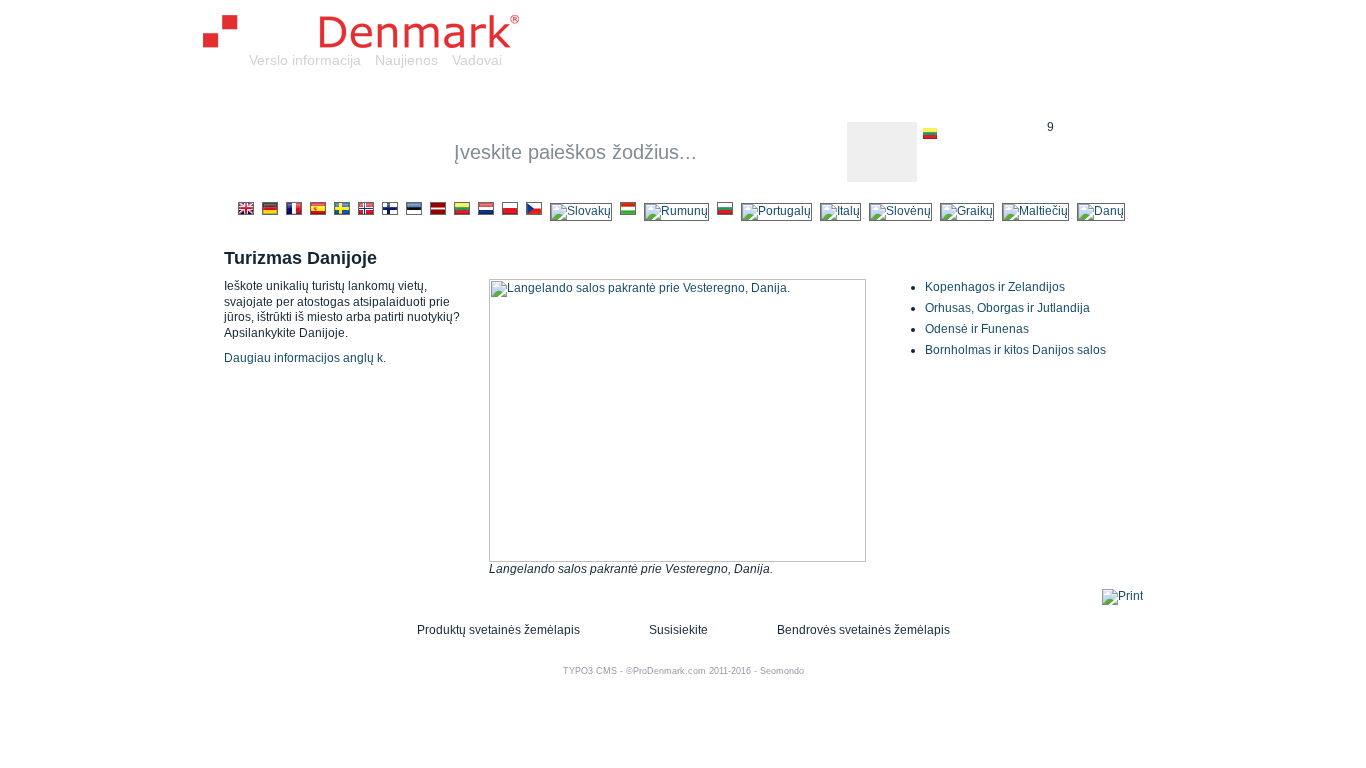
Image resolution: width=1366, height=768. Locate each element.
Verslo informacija (305, 60)
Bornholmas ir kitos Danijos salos (1015, 350)
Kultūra (837, 98)
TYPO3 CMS (590, 671)
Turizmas (1027, 98)
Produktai (454, 98)
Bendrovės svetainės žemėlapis (863, 630)
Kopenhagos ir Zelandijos (995, 287)
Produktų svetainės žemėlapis (498, 630)
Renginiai (929, 98)
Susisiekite (678, 630)
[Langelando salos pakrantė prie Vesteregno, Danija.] (677, 558)
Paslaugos (559, 98)
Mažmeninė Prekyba (704, 98)
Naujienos (406, 60)
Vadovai (477, 60)
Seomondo (782, 671)
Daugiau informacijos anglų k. (305, 358)
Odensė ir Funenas (977, 329)
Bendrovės (347, 98)
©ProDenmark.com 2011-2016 (688, 671)
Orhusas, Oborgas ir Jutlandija (1007, 308)
